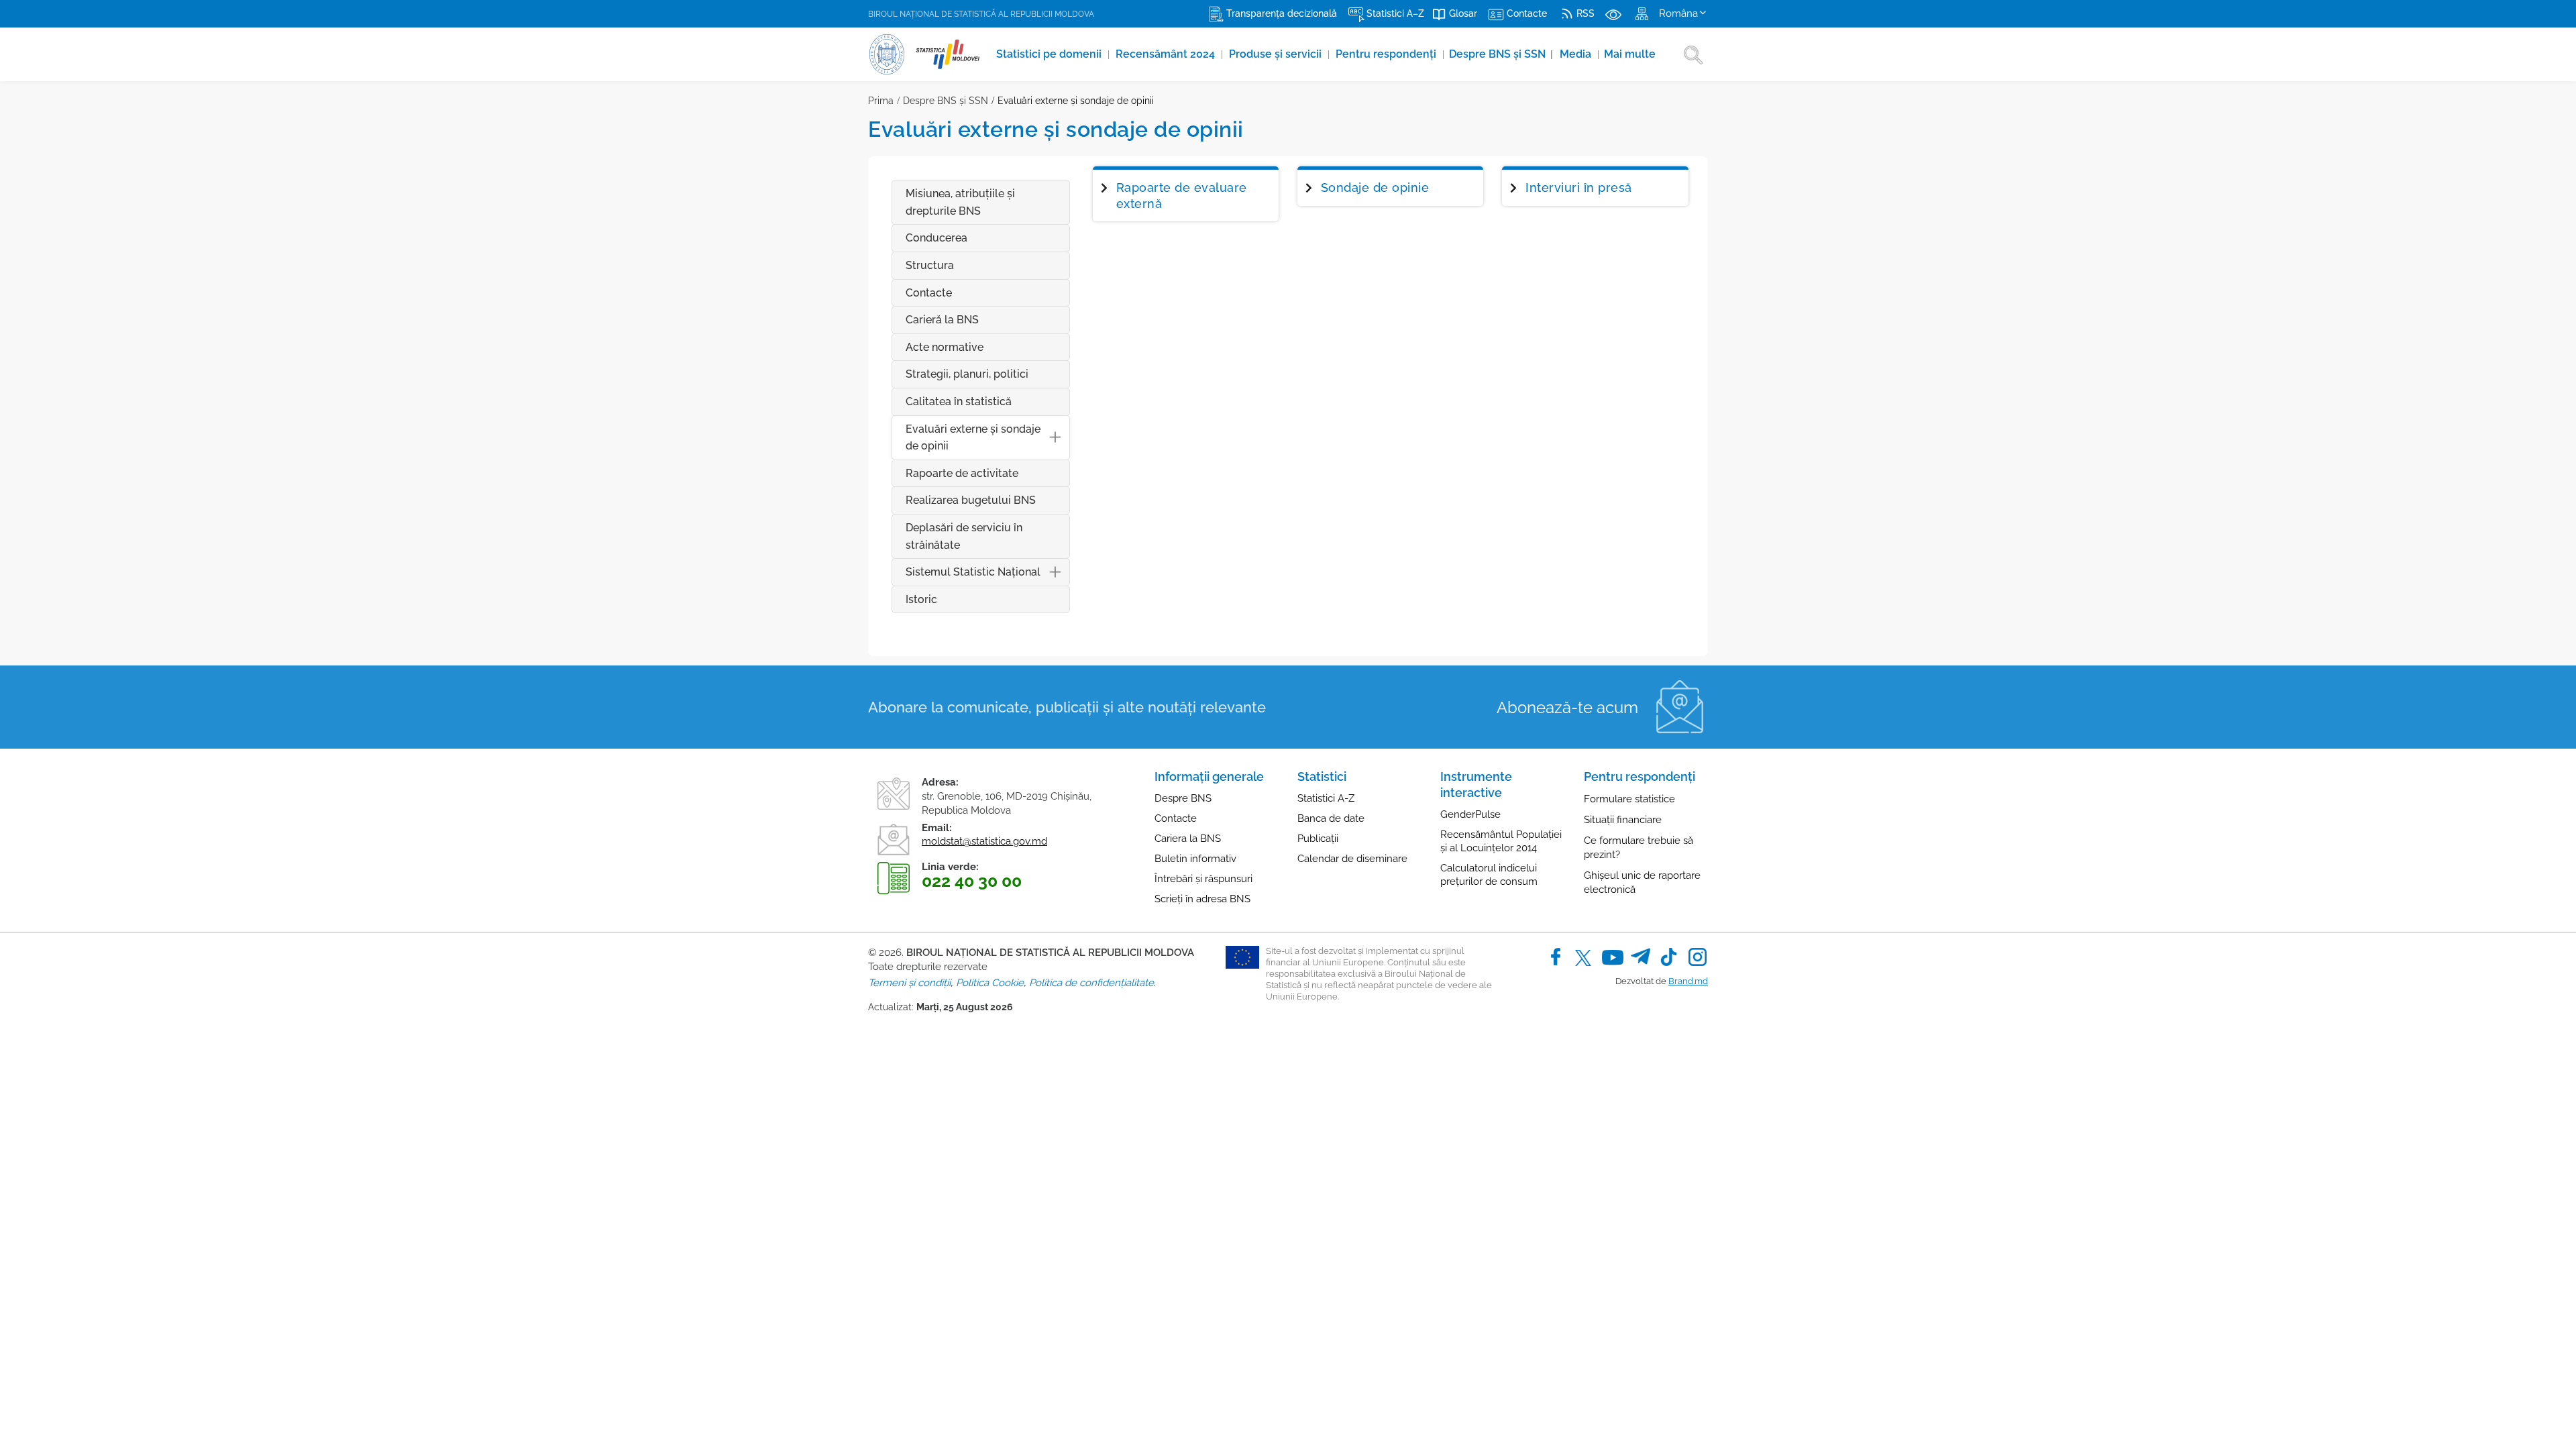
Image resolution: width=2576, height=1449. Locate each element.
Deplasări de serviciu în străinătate (964, 536)
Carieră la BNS (942, 320)
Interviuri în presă (1579, 187)
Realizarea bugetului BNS (971, 500)
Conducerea (936, 238)
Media (1577, 54)
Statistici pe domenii (1050, 54)
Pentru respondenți (1387, 54)
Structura (930, 265)
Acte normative (945, 347)
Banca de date (1331, 818)
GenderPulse (1470, 814)
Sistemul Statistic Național (973, 572)
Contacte (929, 293)
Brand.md (1688, 981)
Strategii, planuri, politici (967, 374)
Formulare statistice (1629, 799)
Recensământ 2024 (1167, 54)
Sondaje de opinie (1375, 187)
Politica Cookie (990, 983)
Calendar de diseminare (1352, 859)
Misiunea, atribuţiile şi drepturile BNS (960, 202)
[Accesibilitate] (1613, 13)
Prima (881, 101)
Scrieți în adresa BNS (1202, 899)
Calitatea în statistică (959, 401)
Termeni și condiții (909, 983)
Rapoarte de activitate (962, 473)
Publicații (1318, 839)
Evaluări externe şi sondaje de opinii (1076, 101)
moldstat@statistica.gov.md (984, 841)
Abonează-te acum (1567, 707)
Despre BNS (1183, 798)
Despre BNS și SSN (1501, 54)
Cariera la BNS (1188, 839)
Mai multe (1630, 54)
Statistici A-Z (1326, 798)
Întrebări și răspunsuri (1203, 879)
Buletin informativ (1195, 859)
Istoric (921, 599)
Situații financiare (1623, 820)
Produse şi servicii (1277, 54)
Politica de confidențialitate (1091, 983)
